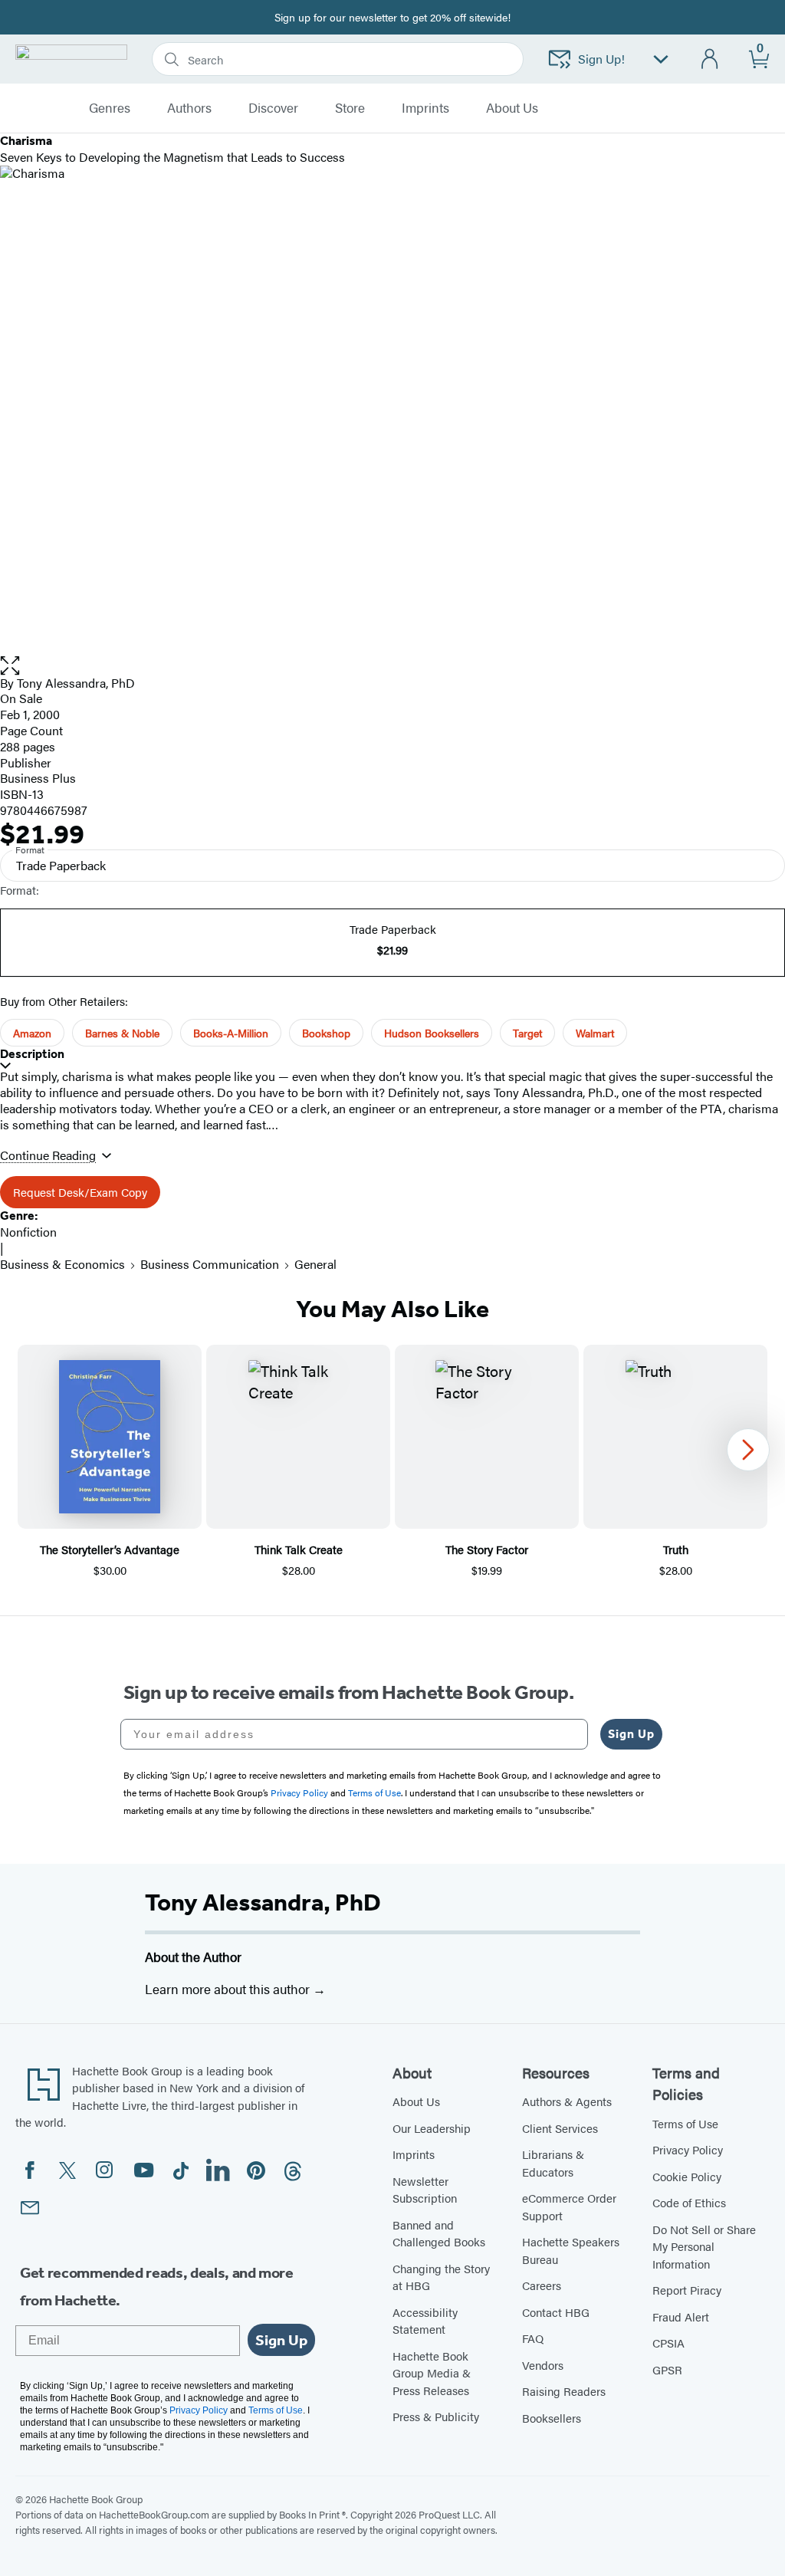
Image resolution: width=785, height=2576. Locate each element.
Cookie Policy (687, 2176)
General (315, 1264)
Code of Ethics (689, 2202)
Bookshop (326, 1033)
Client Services (560, 2128)
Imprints (425, 108)
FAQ (533, 2338)
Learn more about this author (229, 1989)
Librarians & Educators (553, 2163)
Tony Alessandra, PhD (263, 1902)
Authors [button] (189, 108)
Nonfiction (28, 1232)
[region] (392, 1462)
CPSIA (668, 2343)
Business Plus (38, 778)
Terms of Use (685, 2123)
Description (32, 1054)
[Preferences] (661, 59)
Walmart (595, 1033)
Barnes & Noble (122, 1033)
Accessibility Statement (425, 2321)
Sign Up (631, 1734)
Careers (542, 2285)
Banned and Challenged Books (439, 2233)
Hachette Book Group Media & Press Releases (432, 2373)
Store (350, 108)
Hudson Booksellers (432, 1033)
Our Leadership (432, 2128)
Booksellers (552, 2418)
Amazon (32, 1033)
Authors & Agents (567, 2101)
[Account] (710, 59)
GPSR (667, 2369)
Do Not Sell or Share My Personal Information (704, 2246)
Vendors (543, 2365)
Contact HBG (556, 2312)
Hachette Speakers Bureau (571, 2250)
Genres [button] (110, 108)
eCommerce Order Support (569, 2206)
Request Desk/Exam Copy (80, 1192)
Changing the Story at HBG (441, 2277)
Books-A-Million (231, 1033)
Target (527, 1033)
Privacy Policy (688, 2149)
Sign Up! (601, 59)
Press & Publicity (436, 2416)
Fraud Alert (681, 2316)
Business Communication (210, 1264)
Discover (273, 108)
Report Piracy (687, 2290)
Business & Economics (62, 1264)
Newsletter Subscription (425, 2190)
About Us (416, 2101)
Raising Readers (564, 2391)
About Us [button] (512, 108)
